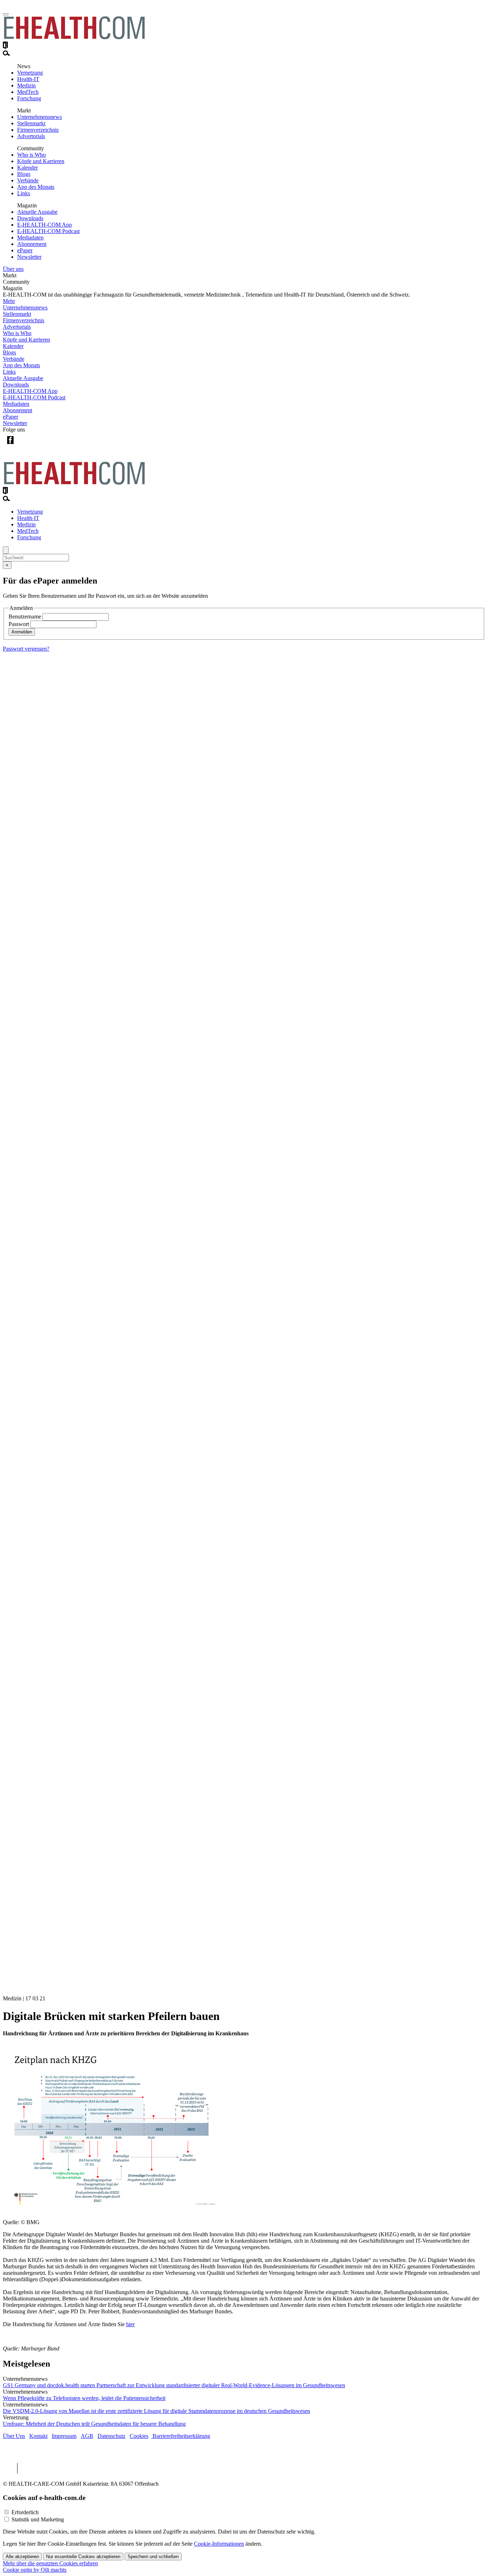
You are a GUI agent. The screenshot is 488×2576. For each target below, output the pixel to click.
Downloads (30, 218)
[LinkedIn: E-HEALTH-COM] (39, 446)
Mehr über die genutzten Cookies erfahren (50, 2563)
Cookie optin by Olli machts (35, 2570)
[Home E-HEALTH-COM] (74, 38)
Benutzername (25, 617)
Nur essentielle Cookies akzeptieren (83, 2557)
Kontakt (38, 2436)
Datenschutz (111, 2436)
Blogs (24, 174)
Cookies (139, 2436)
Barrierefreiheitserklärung (181, 2436)
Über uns (13, 269)
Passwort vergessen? (26, 649)
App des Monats (36, 187)
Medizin (26, 85)
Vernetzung (30, 73)
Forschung (29, 98)
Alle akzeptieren (22, 2557)
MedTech (28, 92)
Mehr (9, 301)
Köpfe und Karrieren (41, 161)
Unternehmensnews (39, 117)
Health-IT (28, 79)
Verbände (28, 180)
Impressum (64, 2436)
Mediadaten (30, 238)
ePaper (25, 250)
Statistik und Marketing (38, 2519)
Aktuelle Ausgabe (37, 212)
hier (130, 2324)
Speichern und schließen (153, 2557)
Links (24, 193)
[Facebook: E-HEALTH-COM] (10, 446)
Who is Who (31, 155)
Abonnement (32, 244)
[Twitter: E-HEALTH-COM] (25, 446)
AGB (87, 2436)
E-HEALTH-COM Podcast (48, 231)
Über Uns (14, 2436)
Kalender (28, 168)
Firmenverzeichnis (38, 130)
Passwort (19, 624)
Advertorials (31, 136)
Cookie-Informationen (219, 2544)
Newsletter (29, 257)
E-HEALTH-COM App (44, 225)
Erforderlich (25, 2512)
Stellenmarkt (31, 123)
